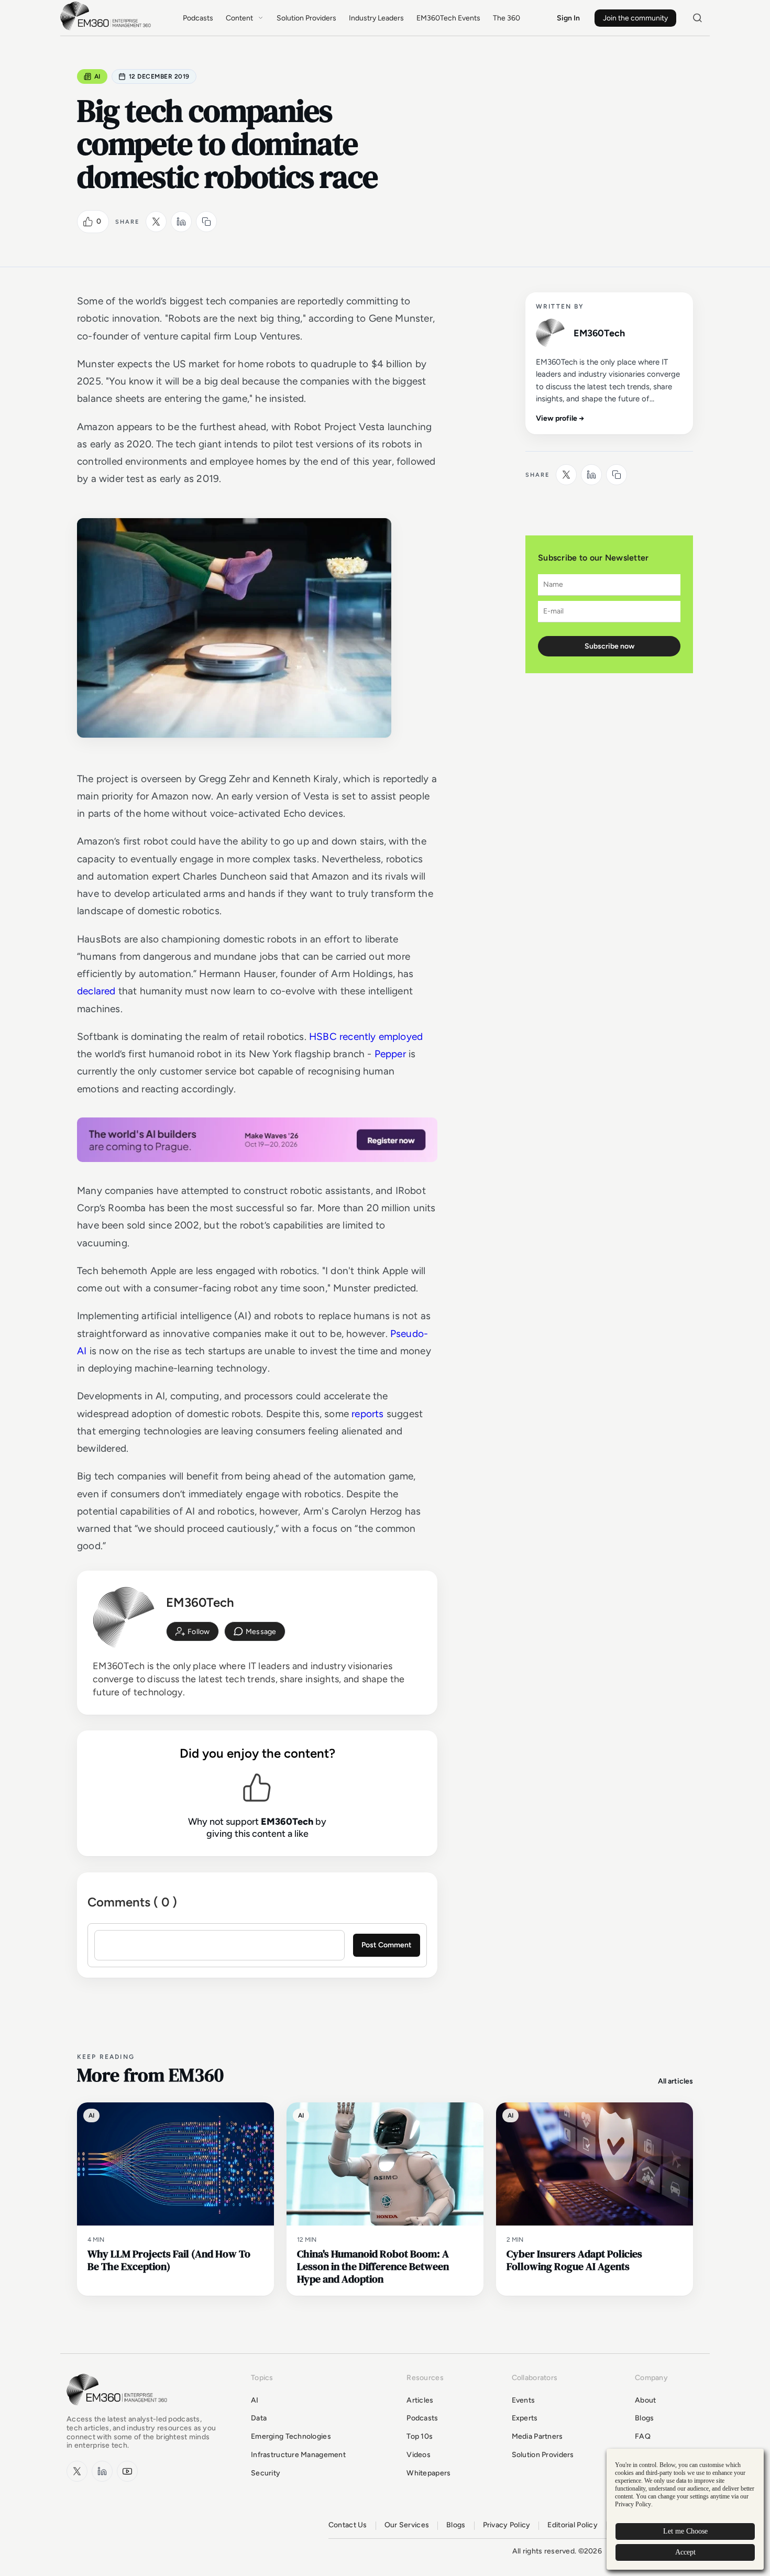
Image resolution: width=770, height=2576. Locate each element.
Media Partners (537, 2436)
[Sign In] (192, 1631)
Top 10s (420, 2436)
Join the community (635, 18)
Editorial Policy (572, 2525)
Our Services (407, 2525)
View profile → (560, 418)
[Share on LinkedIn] (181, 222)
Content (239, 18)
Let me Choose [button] (685, 2531)
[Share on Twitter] (156, 222)
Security (266, 2473)
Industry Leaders (376, 18)
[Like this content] (88, 222)
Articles (420, 2400)
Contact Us (348, 2525)
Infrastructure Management (298, 2455)
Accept (685, 2552)
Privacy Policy (507, 2525)
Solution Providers (306, 18)
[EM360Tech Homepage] (119, 2410)
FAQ (643, 2436)
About (645, 2400)
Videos (419, 2455)
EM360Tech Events (448, 18)
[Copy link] (206, 222)
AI (97, 76)
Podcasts (198, 18)
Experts (525, 2418)
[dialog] (685, 2509)
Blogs (644, 2418)
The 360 (507, 18)
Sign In (568, 18)
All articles (675, 2081)
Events (524, 2400)
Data (259, 2418)
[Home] (107, 29)
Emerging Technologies (291, 2436)
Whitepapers (428, 2473)
